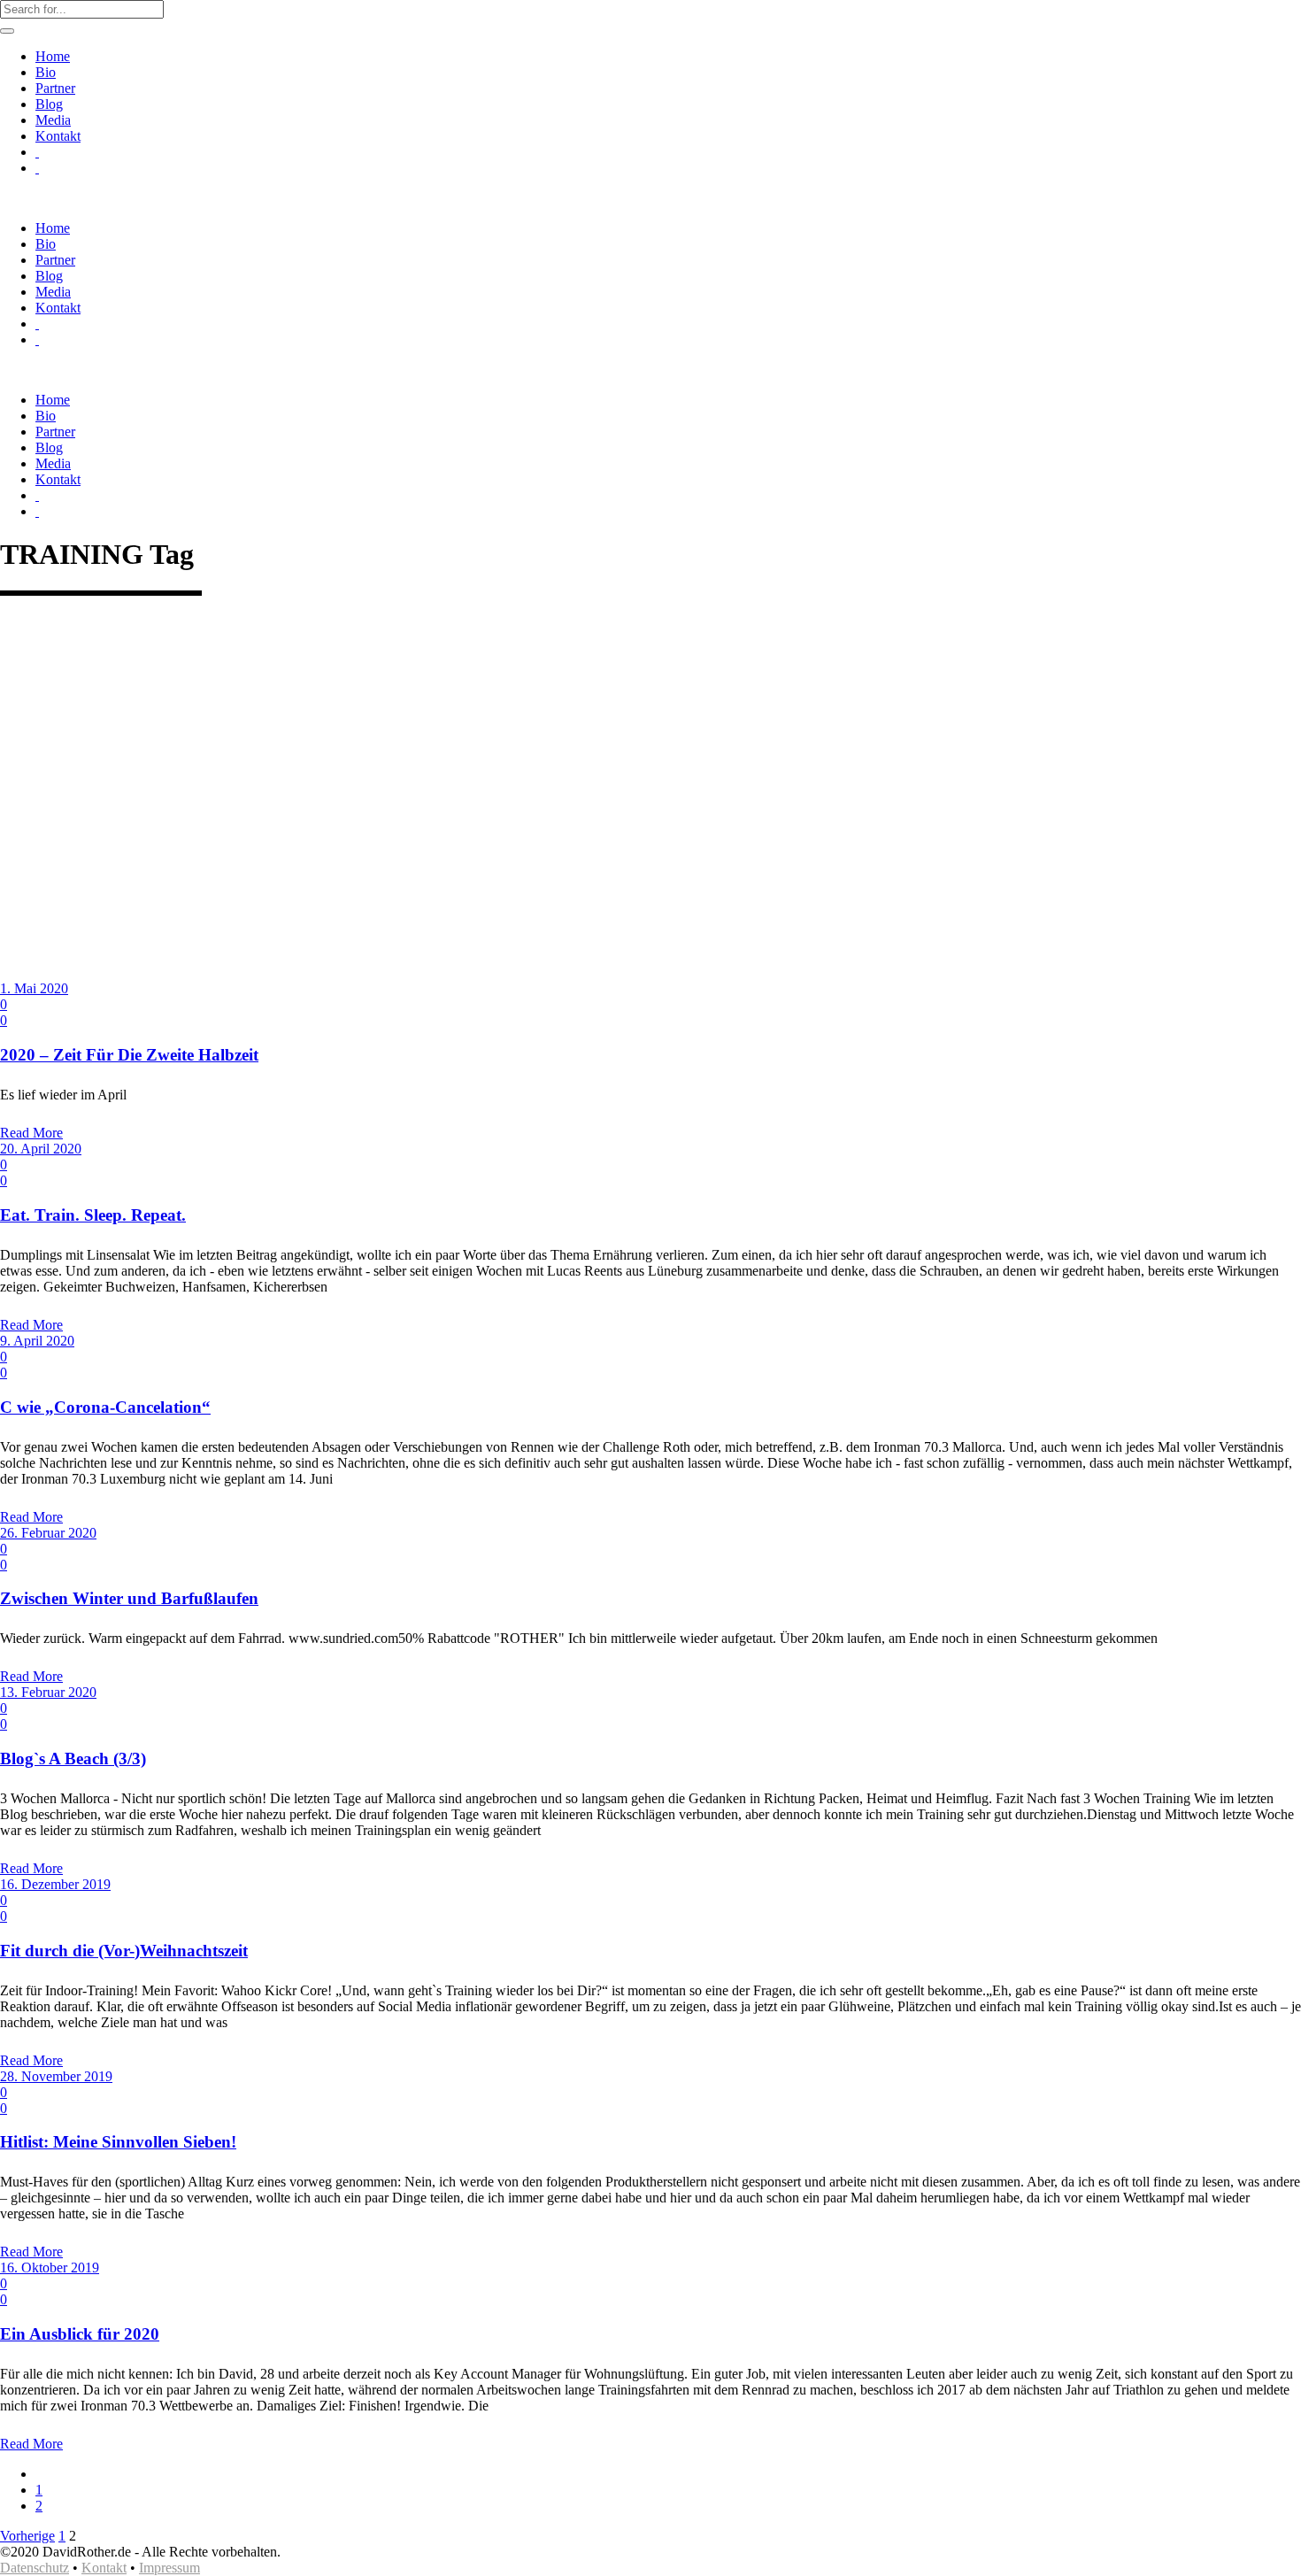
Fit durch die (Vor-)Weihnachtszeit (124, 1951)
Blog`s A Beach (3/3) (73, 1758)
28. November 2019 (56, 2076)
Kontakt (104, 2568)
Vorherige (27, 2536)
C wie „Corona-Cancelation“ (105, 1407)
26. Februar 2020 (48, 1533)
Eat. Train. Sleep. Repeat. (93, 1215)
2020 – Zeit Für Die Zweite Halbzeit (129, 1055)
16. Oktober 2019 (50, 2267)
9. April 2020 (37, 1341)
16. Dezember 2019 (55, 1884)
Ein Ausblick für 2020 (80, 2334)
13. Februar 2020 (48, 1692)
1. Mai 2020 (34, 988)
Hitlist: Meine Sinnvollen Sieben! (118, 2142)
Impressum (169, 2568)
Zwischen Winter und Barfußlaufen (129, 1598)
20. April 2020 (41, 1149)
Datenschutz (35, 2568)
